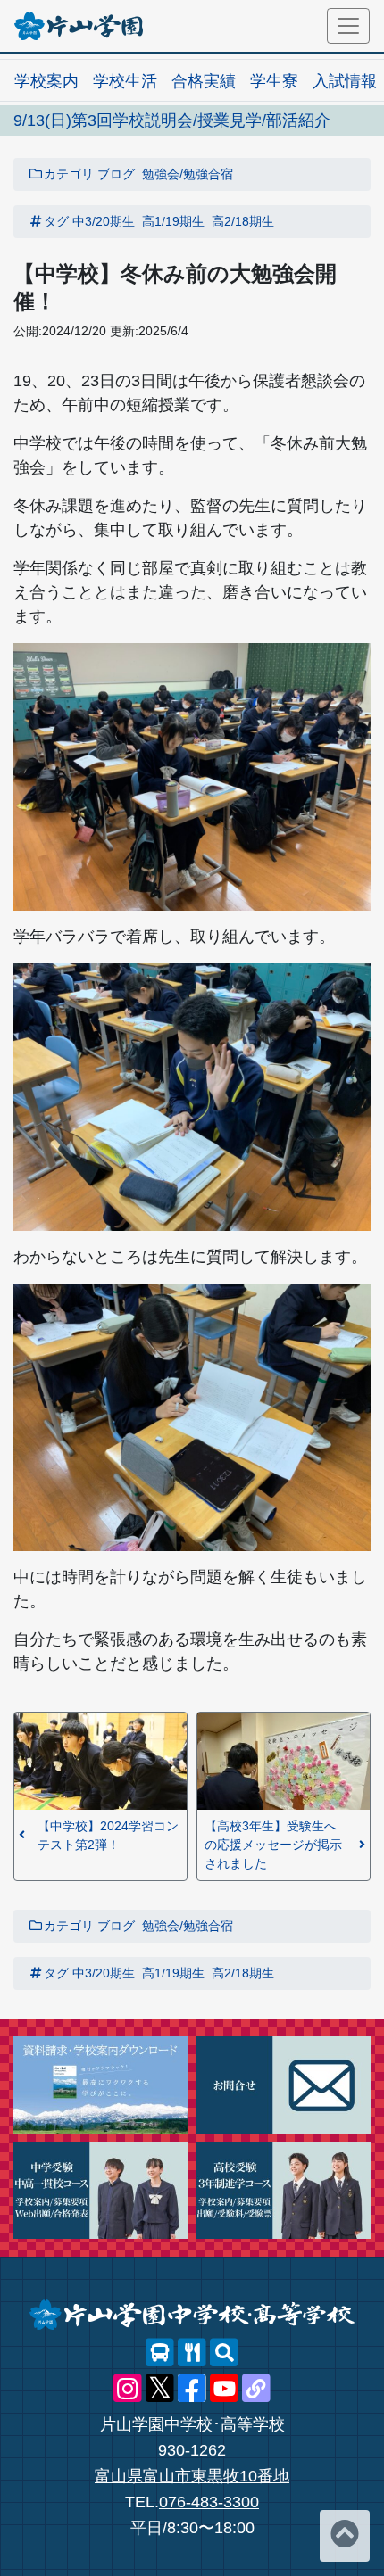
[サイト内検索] (224, 2353)
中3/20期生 (104, 221)
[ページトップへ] (345, 2536)
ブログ (116, 174)
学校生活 (125, 81)
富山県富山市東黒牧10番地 (192, 2476)
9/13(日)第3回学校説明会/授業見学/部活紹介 (172, 120)
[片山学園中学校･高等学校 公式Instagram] (128, 2389)
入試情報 (345, 81)
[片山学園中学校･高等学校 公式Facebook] (192, 2389)
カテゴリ (69, 174)
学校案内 (46, 81)
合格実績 (204, 81)
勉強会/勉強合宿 (188, 174)
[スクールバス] (160, 2353)
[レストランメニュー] (192, 2353)
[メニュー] (348, 26)
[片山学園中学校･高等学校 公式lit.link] (256, 2389)
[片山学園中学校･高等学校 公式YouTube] (224, 2389)
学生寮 (274, 81)
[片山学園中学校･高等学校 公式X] (160, 2389)
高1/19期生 (173, 221)
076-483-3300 (209, 2502)
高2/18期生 (243, 221)
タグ (56, 221)
